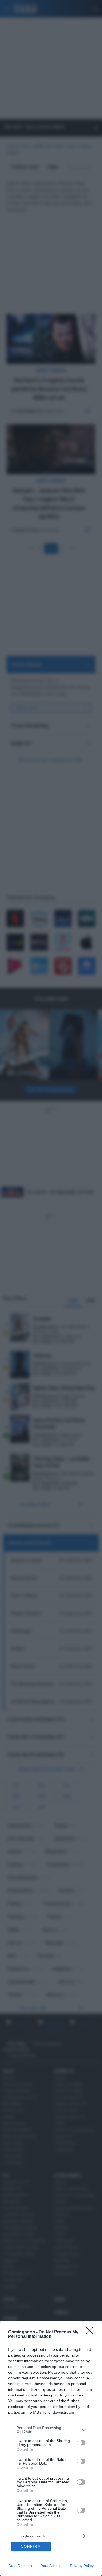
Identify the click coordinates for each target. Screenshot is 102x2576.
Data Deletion (20, 2566)
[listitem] (51, 2430)
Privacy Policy (82, 2566)
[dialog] (51, 2449)
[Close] (91, 2332)
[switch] (81, 2443)
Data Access (51, 2566)
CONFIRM (31, 2547)
